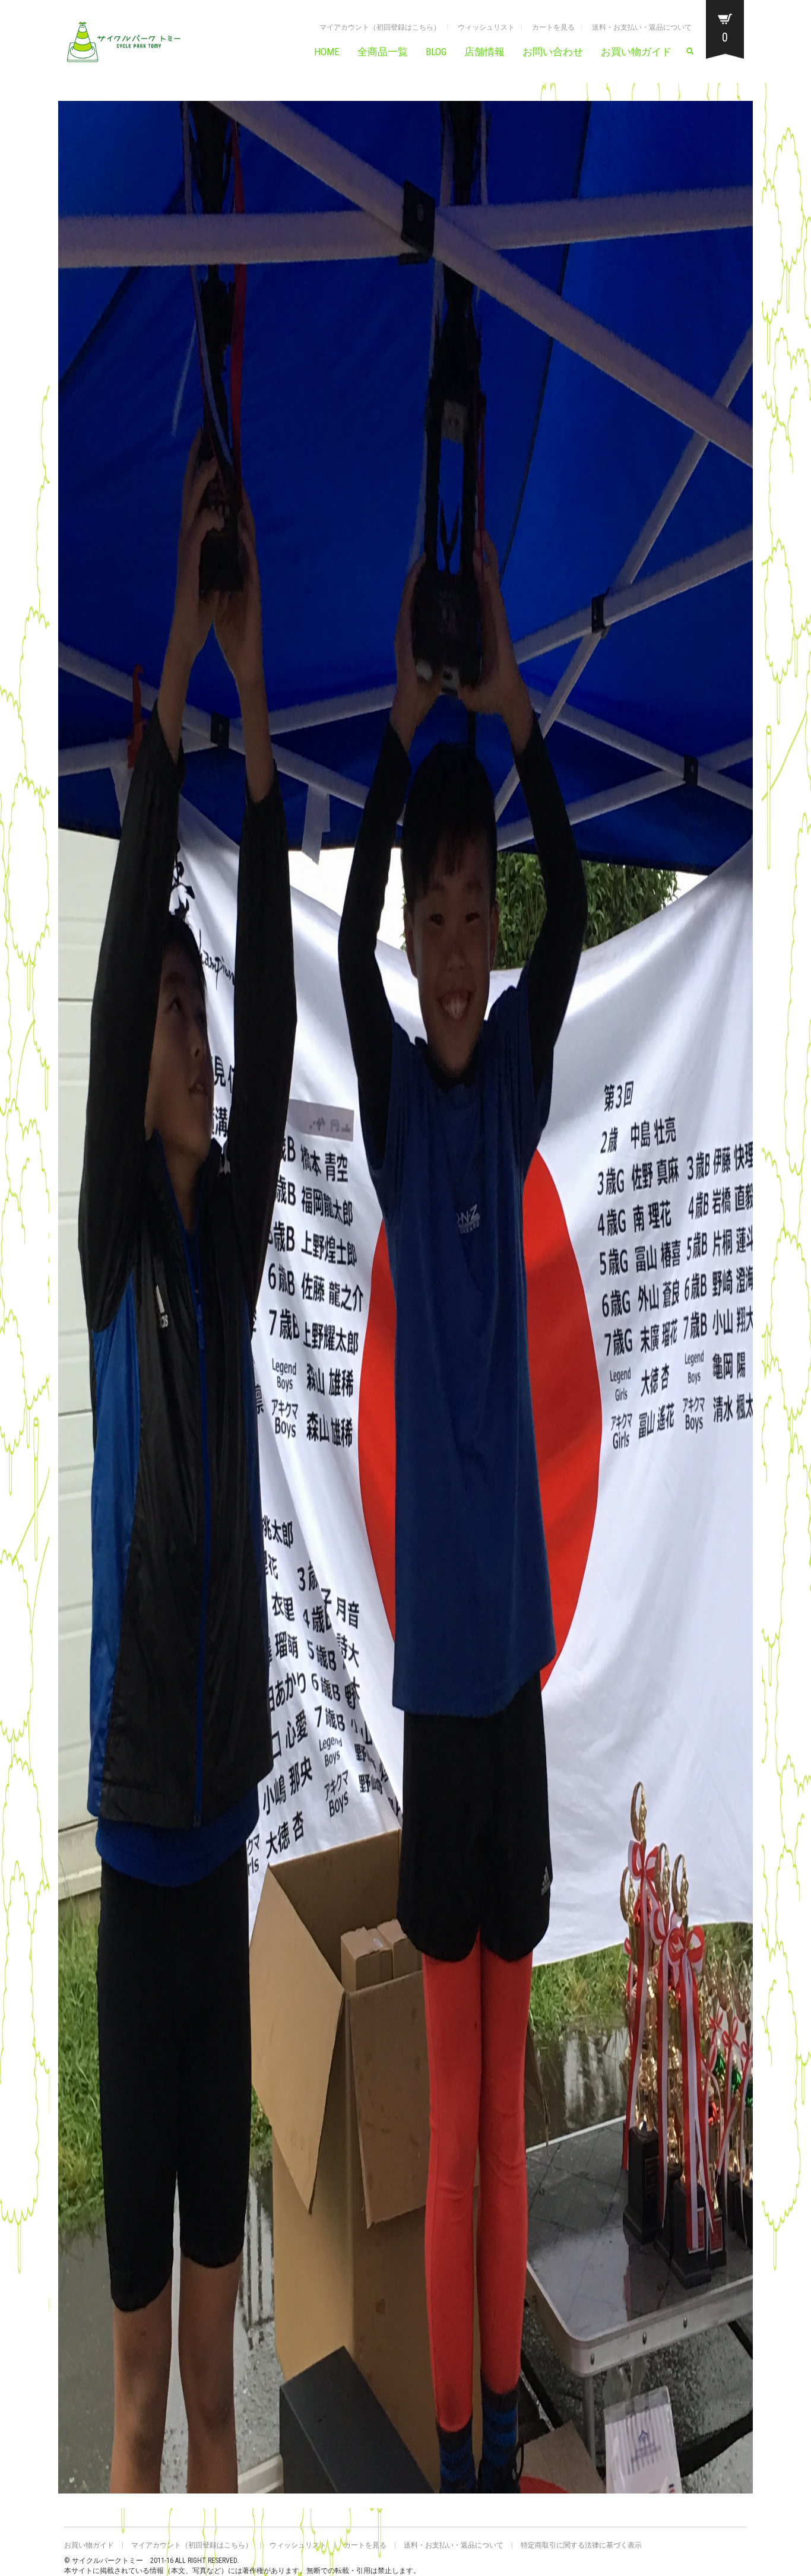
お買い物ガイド (636, 52)
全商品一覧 (383, 52)
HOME (327, 52)
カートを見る (553, 27)
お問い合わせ (553, 52)
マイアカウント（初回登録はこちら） (380, 27)
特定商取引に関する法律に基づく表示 (581, 2545)
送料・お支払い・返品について (642, 27)
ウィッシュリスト (486, 27)
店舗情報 (484, 52)
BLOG (436, 52)
